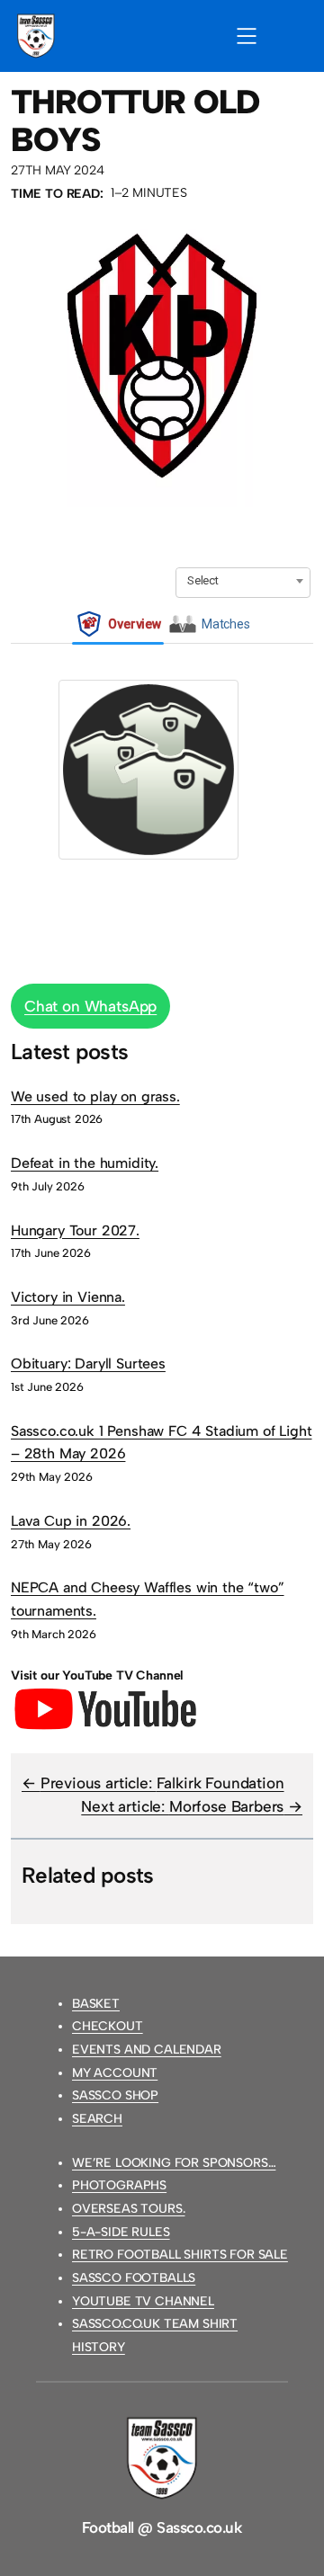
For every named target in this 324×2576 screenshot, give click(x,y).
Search (97, 2119)
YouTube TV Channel (143, 2301)
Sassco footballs (134, 2278)
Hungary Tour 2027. (75, 1230)
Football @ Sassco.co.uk (162, 2527)
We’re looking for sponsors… (174, 2163)
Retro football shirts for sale (180, 2255)
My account (115, 2073)
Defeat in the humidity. (85, 1163)
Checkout (108, 2026)
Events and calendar (147, 2050)
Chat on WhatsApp (90, 1006)
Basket (96, 2004)
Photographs (119, 2185)
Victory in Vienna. (68, 1297)
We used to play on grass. (95, 1096)
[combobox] (243, 581)
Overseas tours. (128, 2209)
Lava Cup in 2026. (71, 1521)
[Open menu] (247, 36)
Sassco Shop (115, 2095)
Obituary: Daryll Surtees (88, 1364)
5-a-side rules (121, 2232)
